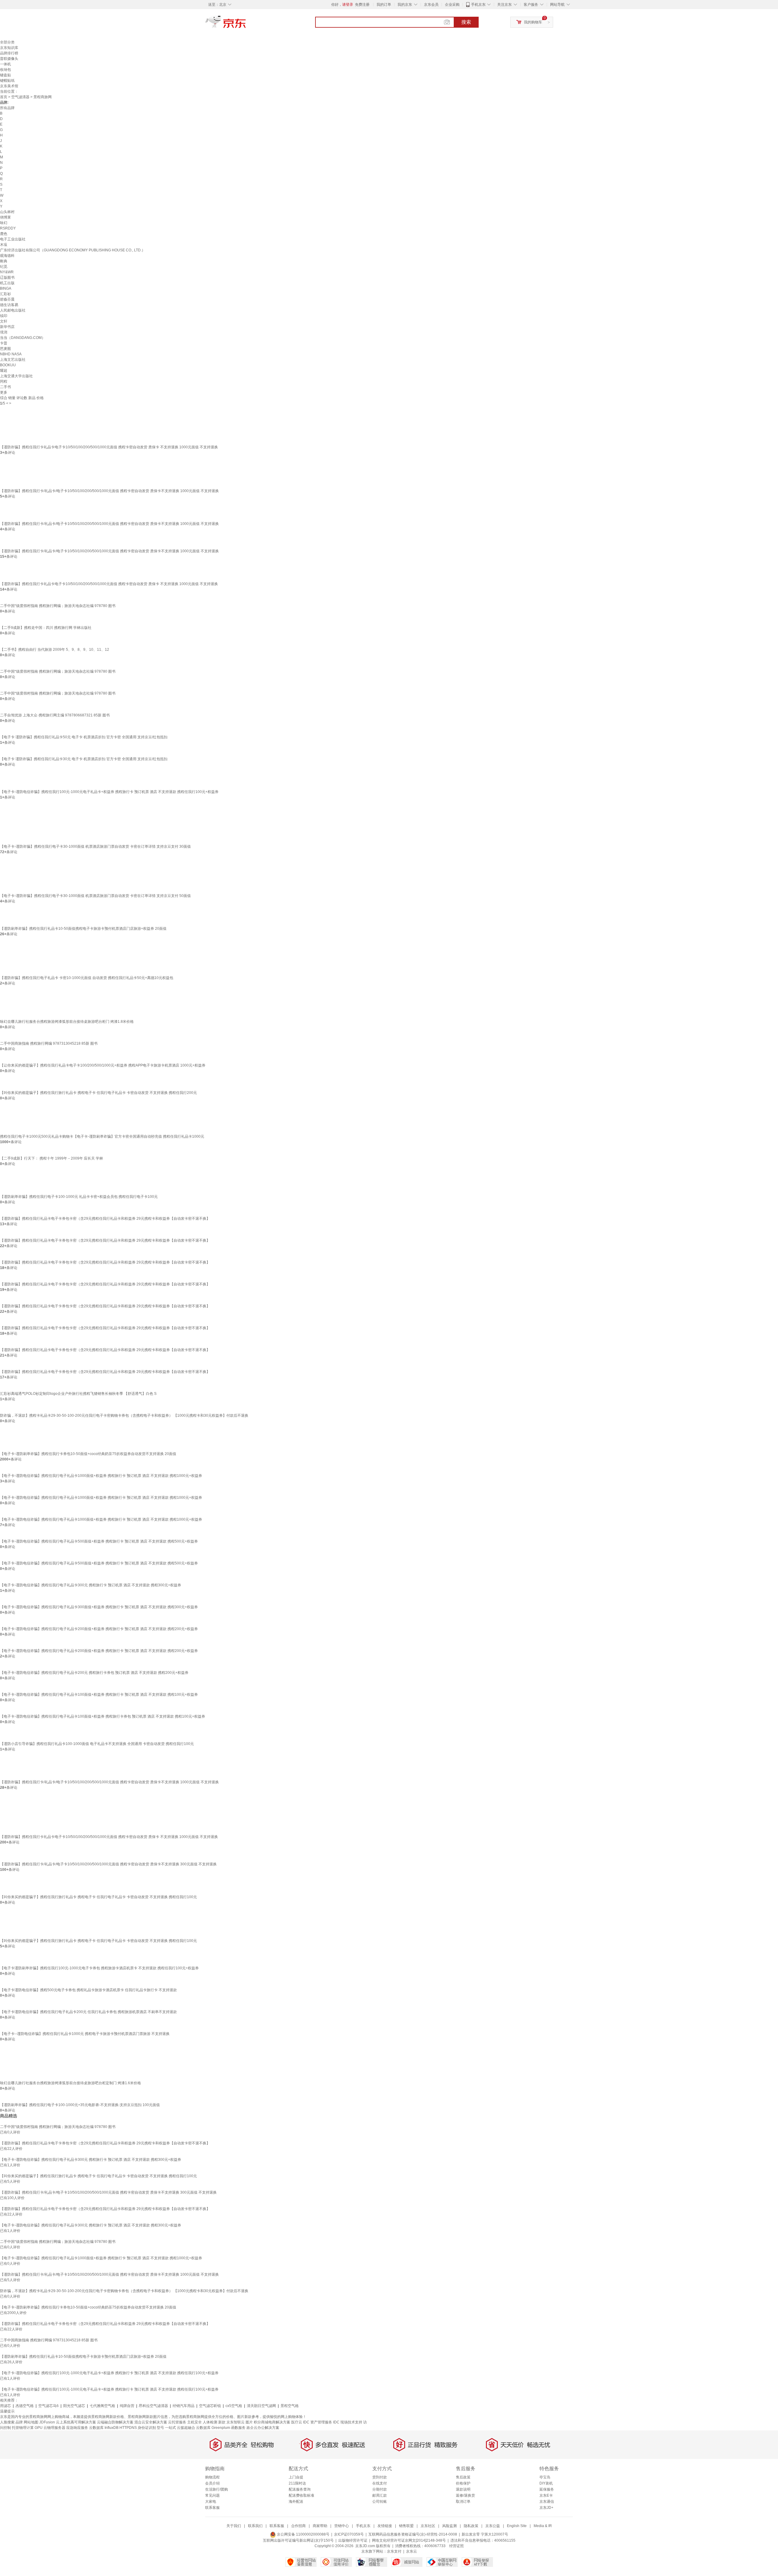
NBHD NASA (11, 354)
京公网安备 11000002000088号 (303, 2534)
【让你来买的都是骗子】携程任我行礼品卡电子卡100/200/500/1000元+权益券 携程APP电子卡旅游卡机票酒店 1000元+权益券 (103, 1065)
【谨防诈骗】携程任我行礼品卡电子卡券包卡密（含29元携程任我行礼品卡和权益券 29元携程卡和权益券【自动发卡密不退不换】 (105, 1219)
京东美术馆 (9, 86)
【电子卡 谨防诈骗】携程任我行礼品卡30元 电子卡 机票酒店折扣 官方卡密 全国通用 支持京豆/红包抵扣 (84, 759)
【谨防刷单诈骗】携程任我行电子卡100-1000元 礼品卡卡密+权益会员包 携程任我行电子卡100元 (79, 1197)
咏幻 (4, 223)
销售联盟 (406, 2526)
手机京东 (478, 5)
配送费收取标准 (301, 2495)
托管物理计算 (23, 2428)
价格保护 (463, 2483)
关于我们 (234, 2526)
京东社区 (428, 2526)
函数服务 (238, 2428)
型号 (160, 2428)
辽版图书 (7, 278)
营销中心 (342, 2526)
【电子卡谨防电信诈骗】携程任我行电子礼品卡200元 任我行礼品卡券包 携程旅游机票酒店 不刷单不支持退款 (88, 2012)
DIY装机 (546, 2483)
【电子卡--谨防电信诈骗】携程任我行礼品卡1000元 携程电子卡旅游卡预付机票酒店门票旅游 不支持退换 (85, 2034)
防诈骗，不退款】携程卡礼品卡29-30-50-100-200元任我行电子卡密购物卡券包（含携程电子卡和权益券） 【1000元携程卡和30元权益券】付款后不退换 (124, 1416)
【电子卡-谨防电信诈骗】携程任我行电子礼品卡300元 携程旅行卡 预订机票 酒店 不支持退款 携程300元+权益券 (91, 1585)
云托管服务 (177, 2422)
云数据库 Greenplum (213, 2428)
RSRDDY (8, 228)
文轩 (4, 321)
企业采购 (452, 5)
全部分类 (7, 42)
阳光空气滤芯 (74, 2406)
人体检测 (210, 2422)
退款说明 (463, 2489)
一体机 (5, 64)
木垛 (4, 245)
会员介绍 (212, 2483)
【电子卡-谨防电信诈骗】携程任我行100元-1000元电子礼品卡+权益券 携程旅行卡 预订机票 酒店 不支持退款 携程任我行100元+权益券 (109, 792)
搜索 (466, 22)
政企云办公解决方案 (263, 2428)
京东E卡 (546, 2495)
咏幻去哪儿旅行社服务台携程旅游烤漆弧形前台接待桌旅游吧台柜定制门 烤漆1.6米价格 (71, 2083)
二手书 (5, 387)
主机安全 (194, 2422)
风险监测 (449, 2526)
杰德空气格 (25, 2406)
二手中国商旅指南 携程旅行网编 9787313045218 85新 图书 (49, 1043)
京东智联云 (236, 2422)
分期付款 (380, 2489)
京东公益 (493, 2526)
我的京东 (405, 5)
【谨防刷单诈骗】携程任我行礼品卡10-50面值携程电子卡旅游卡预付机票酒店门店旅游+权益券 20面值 (83, 929)
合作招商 (298, 2526)
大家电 (211, 2502)
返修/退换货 (465, 2495)
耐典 (4, 261)
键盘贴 (5, 75)
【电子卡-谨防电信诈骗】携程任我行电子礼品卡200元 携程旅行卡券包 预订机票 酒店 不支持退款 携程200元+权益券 (94, 1673)
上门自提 (296, 2477)
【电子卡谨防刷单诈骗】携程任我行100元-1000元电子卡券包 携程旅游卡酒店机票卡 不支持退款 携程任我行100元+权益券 (99, 1968)
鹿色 (4, 234)
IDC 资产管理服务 (318, 2422)
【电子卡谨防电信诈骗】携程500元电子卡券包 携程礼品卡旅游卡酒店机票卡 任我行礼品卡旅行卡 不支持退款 (88, 1990)
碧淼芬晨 (7, 299)
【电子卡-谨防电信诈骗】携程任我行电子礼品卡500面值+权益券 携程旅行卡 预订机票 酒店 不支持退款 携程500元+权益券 (99, 1541)
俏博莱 (5, 217)
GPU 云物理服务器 (50, 2428)
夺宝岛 (545, 2477)
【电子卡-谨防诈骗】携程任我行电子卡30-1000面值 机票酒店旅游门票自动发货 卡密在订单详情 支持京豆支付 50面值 (95, 896)
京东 (246, 24)
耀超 (4, 371)
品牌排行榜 (9, 53)
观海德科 (7, 256)
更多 (4, 392)
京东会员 (431, 5)
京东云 (411, 2551)
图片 (249, 2422)
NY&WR (7, 272)
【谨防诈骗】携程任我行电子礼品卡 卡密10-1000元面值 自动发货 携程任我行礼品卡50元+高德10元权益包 (87, 978)
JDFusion (47, 2422)
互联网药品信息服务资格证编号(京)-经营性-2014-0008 (413, 2534)
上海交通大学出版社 (16, 376)
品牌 (19, 2422)
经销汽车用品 (184, 2406)
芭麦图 (5, 349)
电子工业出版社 (13, 239)
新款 (222, 2422)
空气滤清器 (20, 97)
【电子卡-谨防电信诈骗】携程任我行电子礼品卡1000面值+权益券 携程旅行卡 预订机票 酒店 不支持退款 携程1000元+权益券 (101, 1476)
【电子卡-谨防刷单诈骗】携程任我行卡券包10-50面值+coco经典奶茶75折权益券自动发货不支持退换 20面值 (88, 1454)
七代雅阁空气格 (102, 2406)
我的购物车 (533, 22)
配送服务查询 (300, 2489)
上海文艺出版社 (13, 360)
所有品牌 (7, 108)
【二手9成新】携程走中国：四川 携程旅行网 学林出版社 (46, 628)
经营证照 (456, 2546)
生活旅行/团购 (217, 2489)
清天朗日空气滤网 (261, 2406)
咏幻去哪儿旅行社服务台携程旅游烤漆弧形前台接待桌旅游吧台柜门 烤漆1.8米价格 (67, 1022)
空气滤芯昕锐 (210, 2406)
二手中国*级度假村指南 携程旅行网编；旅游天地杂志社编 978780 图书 (58, 606)
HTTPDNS (128, 2428)
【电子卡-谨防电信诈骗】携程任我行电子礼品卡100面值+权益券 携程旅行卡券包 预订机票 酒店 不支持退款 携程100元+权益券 (103, 1716)
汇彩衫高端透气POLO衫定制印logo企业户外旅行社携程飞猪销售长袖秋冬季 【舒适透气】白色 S (78, 1394)
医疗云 (297, 2422)
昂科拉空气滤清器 (153, 2406)
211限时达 (297, 2483)
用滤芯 (5, 2406)
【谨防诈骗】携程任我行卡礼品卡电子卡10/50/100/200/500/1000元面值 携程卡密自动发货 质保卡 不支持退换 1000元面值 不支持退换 (109, 447)
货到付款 (380, 2477)
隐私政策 (471, 2526)
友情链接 (385, 2526)
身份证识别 (147, 2428)
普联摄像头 (9, 59)
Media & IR (543, 2526)
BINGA (6, 288)
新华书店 (7, 327)
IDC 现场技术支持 (348, 2422)
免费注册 (362, 5)
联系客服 (212, 2508)
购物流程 (212, 2477)
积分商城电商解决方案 (272, 2422)
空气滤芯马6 (48, 2406)
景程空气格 (290, 2406)
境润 (4, 332)
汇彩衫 (5, 294)
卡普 (4, 343)
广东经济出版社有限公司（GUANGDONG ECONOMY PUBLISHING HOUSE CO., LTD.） (73, 250)
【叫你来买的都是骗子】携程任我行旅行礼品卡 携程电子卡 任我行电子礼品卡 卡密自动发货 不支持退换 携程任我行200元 (98, 1093)
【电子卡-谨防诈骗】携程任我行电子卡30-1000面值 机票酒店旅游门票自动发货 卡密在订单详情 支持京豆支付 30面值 (95, 847)
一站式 (170, 2428)
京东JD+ (546, 2508)
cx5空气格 (234, 2406)
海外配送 (296, 2502)
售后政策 (463, 2477)
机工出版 (7, 283)
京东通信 (547, 2502)
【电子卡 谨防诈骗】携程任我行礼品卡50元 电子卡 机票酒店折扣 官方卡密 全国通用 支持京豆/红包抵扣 (84, 737)
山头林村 (7, 212)
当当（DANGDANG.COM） (23, 338)
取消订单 (463, 2502)
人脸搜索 (7, 2422)
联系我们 (255, 2526)
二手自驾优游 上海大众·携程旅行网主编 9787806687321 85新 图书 (55, 715)
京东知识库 (9, 48)
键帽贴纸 (7, 81)
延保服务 (547, 2489)
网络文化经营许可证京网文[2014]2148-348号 (409, 2540)
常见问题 (212, 2495)
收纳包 (5, 70)
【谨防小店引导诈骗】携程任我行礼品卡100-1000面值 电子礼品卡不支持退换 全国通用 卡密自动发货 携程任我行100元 (97, 1744)
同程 (4, 381)
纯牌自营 (127, 2406)
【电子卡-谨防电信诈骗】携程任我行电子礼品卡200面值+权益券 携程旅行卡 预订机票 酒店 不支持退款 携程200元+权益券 (99, 1629)
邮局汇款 (380, 2495)
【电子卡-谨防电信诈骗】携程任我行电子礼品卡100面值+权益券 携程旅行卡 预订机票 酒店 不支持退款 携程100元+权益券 (99, 1695)
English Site (517, 2526)
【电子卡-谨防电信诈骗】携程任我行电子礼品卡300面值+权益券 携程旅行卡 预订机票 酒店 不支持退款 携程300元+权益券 (99, 1607)
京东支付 (394, 2551)
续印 (4, 316)
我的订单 (384, 5)
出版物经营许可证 (353, 2540)
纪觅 (4, 267)
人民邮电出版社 (13, 310)
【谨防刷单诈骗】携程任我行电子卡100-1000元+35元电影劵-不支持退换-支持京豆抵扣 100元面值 (80, 2105)
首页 (4, 97)
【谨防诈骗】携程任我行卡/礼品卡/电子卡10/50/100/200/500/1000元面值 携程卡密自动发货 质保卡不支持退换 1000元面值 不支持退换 (109, 491)
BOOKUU (8, 365)
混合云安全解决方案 (151, 2422)
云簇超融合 (186, 2428)
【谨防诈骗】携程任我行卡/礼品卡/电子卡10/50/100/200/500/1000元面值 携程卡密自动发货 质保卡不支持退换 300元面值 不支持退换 (108, 1864)
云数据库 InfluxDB (104, 2428)
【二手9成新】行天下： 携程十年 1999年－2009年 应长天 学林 (52, 1158)
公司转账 (380, 2502)
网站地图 (31, 2422)
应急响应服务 (77, 2428)
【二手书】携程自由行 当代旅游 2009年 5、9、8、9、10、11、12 (55, 650)
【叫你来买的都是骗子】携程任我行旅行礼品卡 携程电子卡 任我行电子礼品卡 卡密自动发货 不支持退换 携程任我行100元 (98, 1897)
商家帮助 (320, 2526)
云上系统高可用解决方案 (76, 2422)
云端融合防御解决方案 (115, 2422)
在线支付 (380, 2483)
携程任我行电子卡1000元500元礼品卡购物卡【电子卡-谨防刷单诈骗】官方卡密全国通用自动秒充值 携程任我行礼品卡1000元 (102, 1136)
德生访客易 (9, 305)
